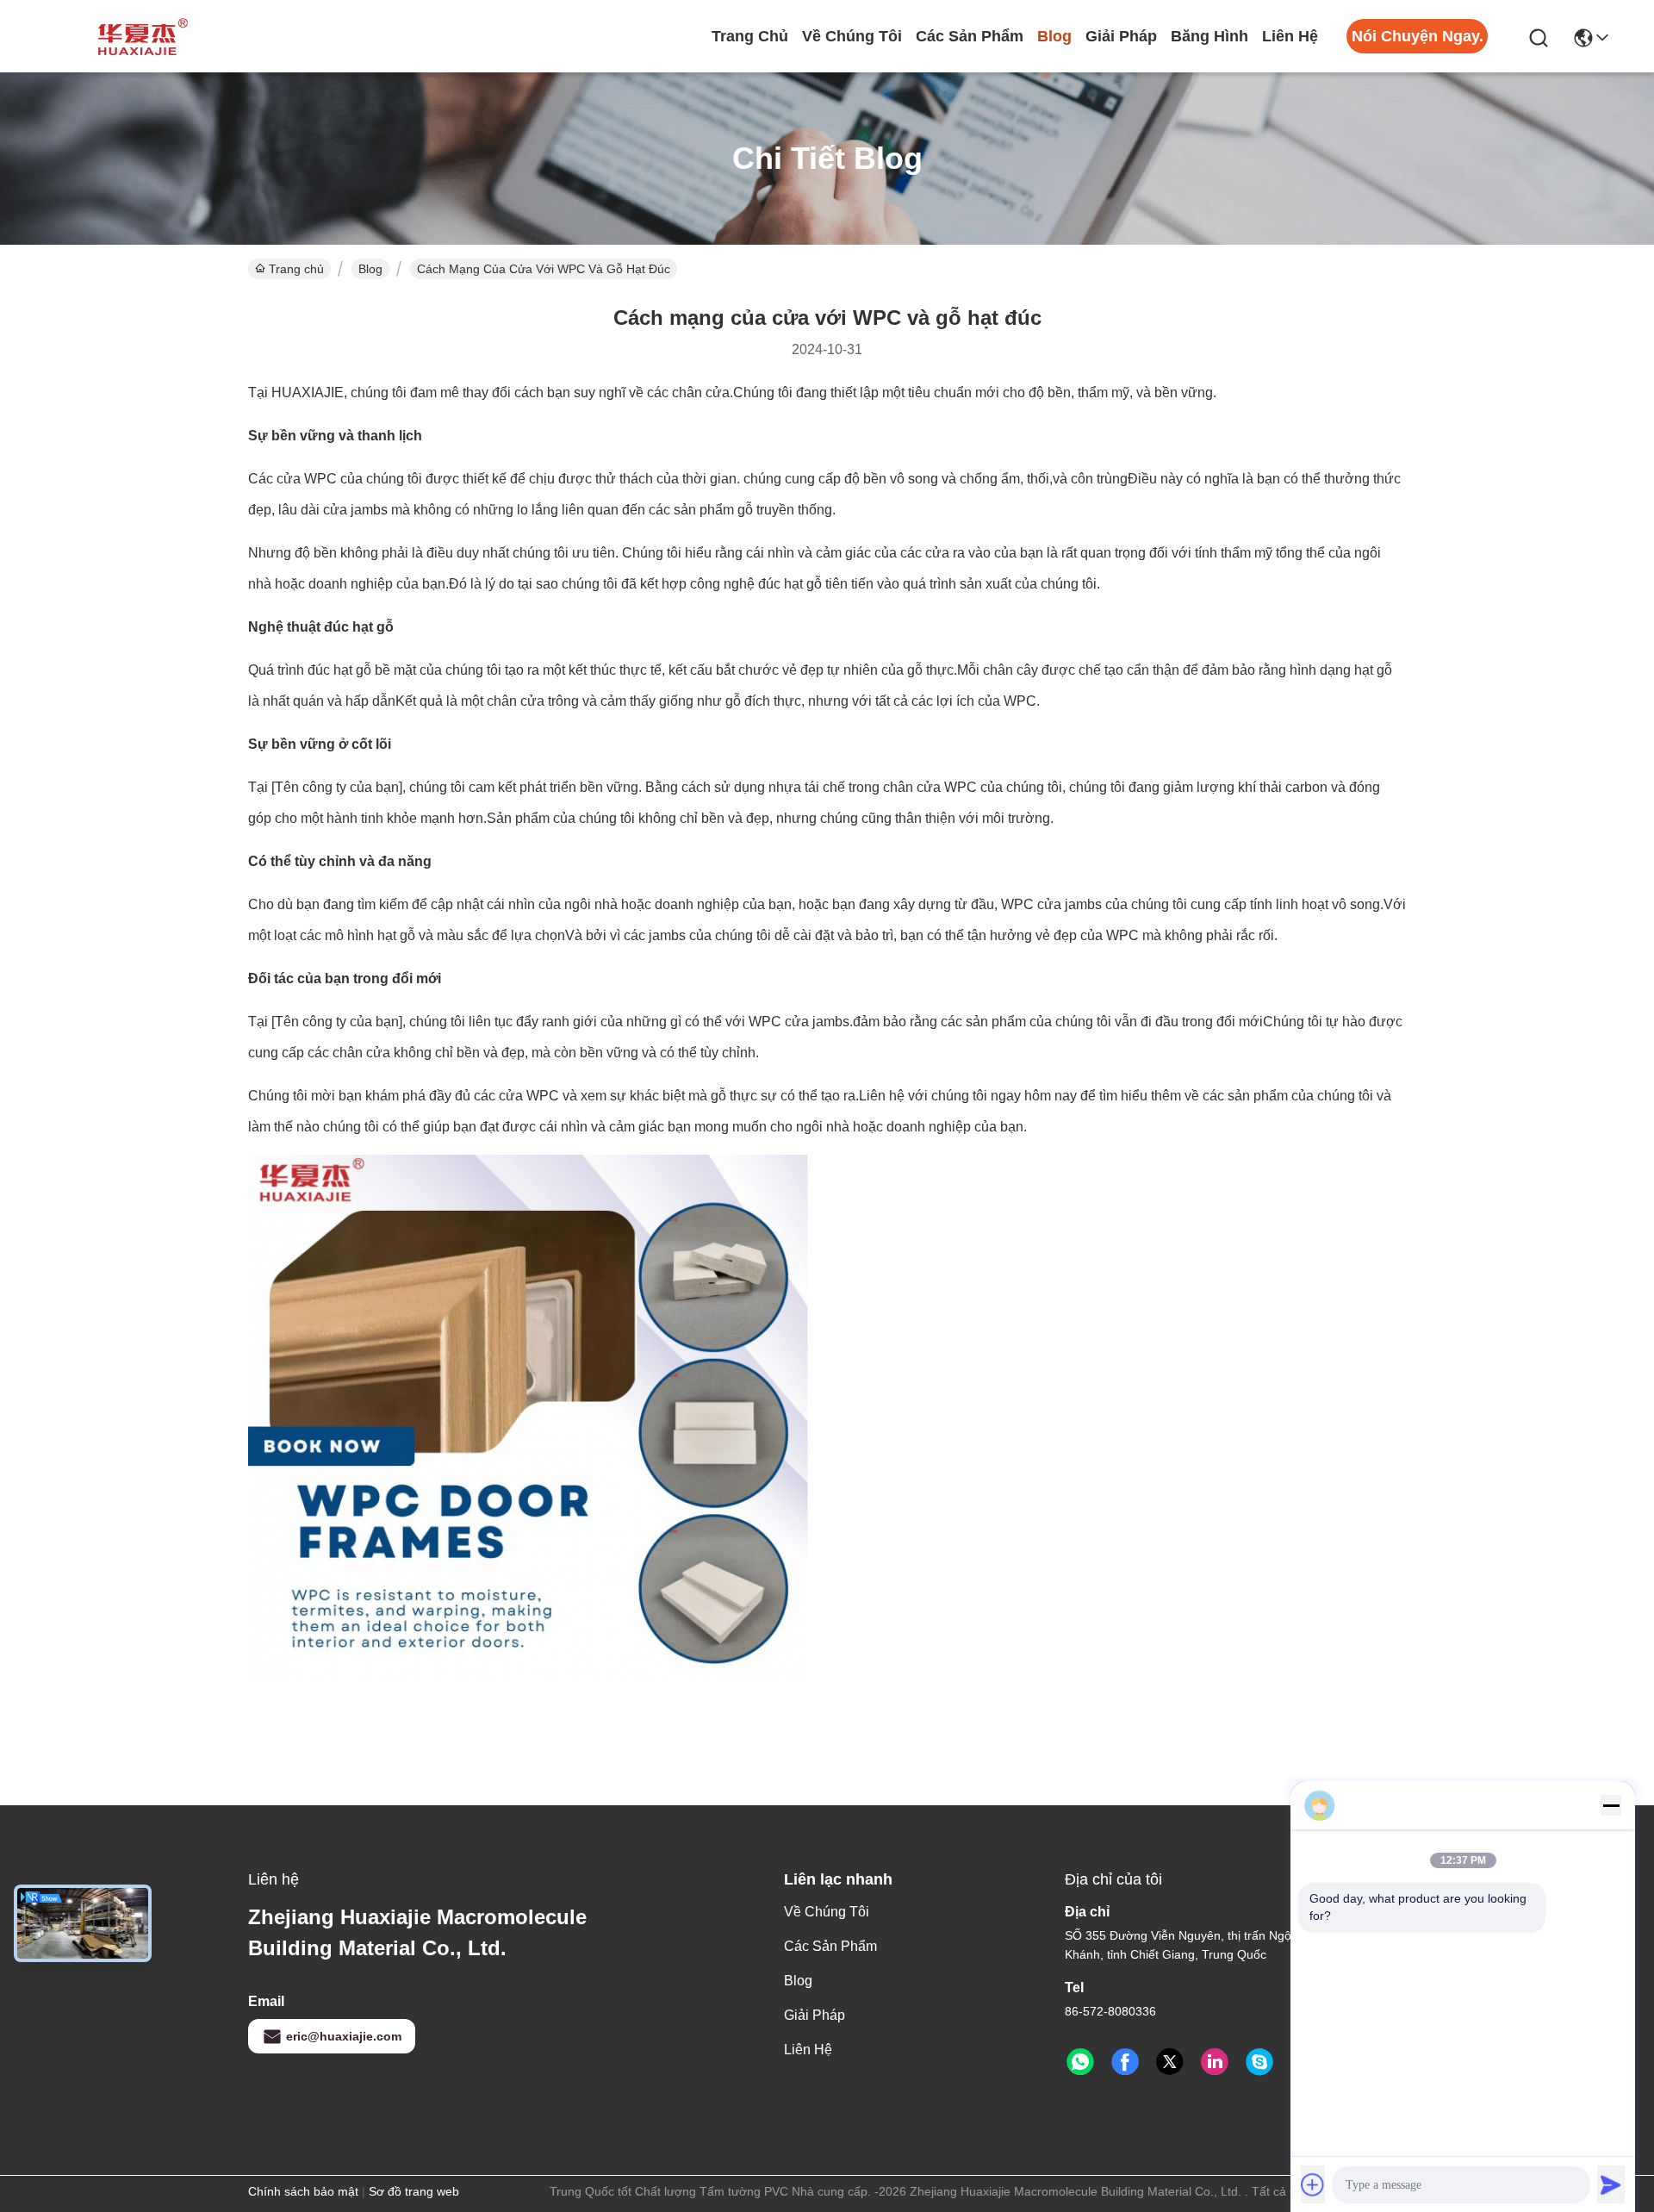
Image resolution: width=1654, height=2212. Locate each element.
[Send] (1611, 2184)
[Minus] (1611, 1805)
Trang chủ (750, 36)
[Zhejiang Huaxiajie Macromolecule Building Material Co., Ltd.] (138, 36)
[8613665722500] (1080, 2062)
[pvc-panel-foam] (1259, 2062)
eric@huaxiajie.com (344, 2036)
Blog (1054, 36)
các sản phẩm (970, 36)
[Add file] (1313, 2184)
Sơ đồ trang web (414, 2191)
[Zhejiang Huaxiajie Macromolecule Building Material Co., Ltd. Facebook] (1125, 2062)
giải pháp (1121, 36)
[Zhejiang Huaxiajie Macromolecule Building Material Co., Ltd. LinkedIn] (1215, 2062)
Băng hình (1209, 36)
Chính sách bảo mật (303, 2191)
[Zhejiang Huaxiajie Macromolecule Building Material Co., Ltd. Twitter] (1170, 2062)
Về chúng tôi (852, 36)
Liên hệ (1290, 36)
